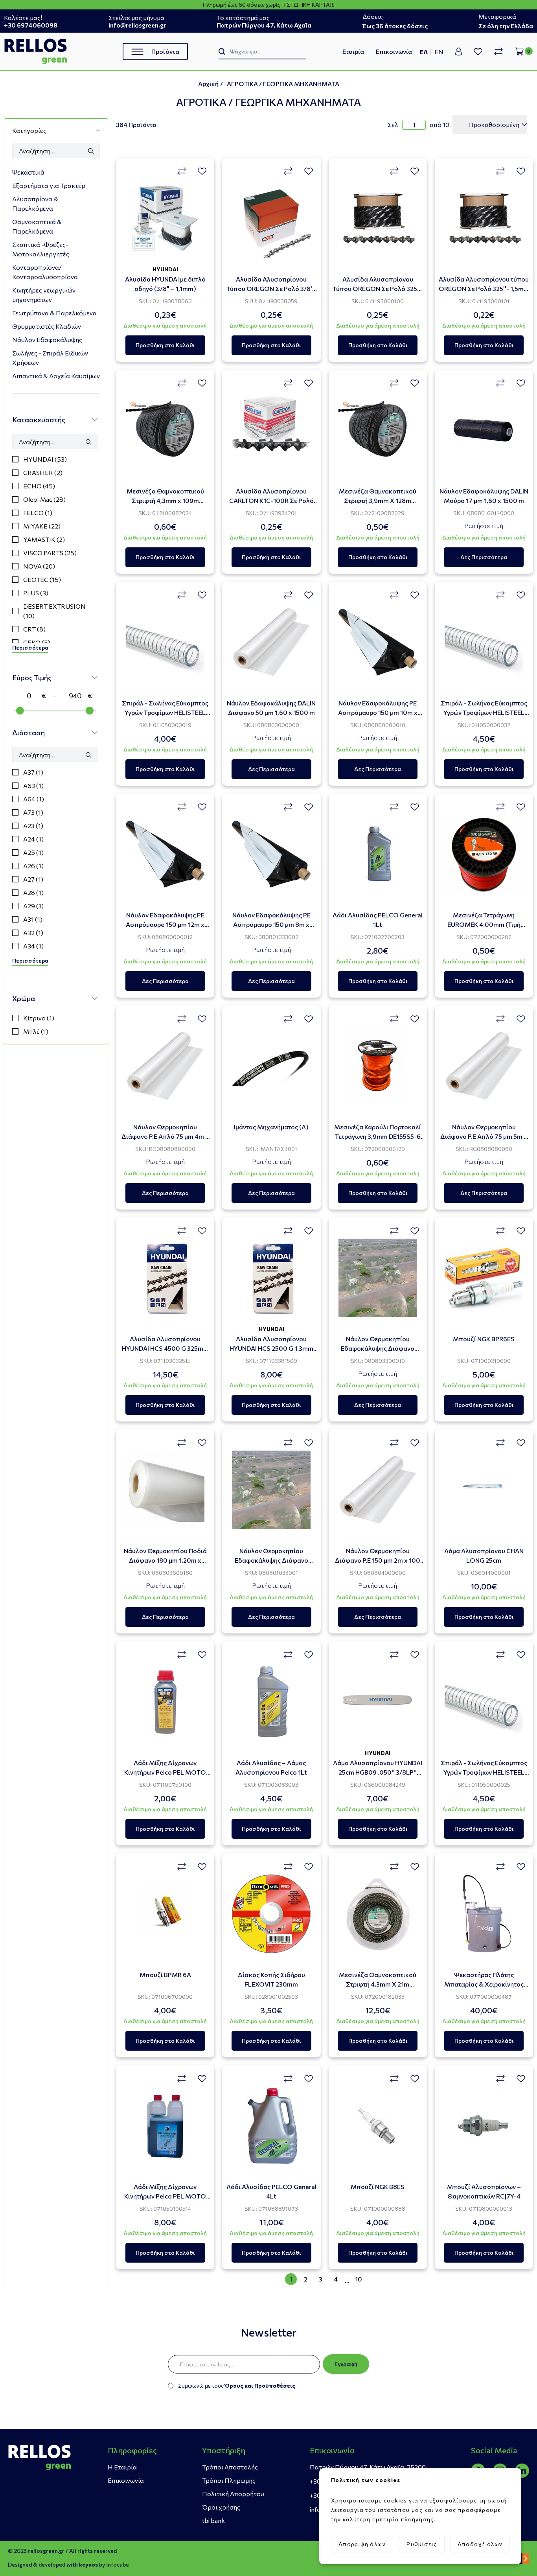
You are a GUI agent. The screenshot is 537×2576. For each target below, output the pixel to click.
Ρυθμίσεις (422, 2544)
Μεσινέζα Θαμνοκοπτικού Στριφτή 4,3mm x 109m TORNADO (165, 500)
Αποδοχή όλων (480, 2544)
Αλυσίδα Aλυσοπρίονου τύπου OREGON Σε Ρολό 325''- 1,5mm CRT (484, 288)
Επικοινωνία (394, 51)
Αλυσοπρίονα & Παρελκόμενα (35, 203)
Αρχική (208, 84)
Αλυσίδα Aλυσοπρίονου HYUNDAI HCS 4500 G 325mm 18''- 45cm (165, 1348)
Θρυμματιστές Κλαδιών (47, 326)
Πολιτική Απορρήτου (233, 2494)
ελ (424, 52)
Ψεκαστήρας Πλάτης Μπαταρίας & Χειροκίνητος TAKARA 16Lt (484, 1984)
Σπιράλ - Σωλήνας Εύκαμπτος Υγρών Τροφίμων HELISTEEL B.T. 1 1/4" (484, 712)
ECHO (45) (39, 486)
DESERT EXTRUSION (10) (54, 611)
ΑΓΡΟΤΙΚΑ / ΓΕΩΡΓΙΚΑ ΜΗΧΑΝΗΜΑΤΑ (283, 84)
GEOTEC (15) (42, 579)
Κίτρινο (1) (39, 1018)
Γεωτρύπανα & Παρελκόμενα (54, 313)
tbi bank (213, 2520)
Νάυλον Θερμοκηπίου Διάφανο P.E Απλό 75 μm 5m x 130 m (484, 1136)
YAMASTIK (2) (44, 539)
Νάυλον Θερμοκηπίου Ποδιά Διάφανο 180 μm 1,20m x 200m (165, 1560)
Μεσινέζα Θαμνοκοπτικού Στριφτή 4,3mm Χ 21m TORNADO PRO (378, 1984)
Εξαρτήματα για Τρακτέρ (49, 185)
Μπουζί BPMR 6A (165, 1975)
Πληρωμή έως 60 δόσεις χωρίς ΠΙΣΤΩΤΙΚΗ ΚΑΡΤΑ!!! (269, 5)
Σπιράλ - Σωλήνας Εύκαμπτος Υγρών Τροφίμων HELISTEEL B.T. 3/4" (165, 712)
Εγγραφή (346, 2364)
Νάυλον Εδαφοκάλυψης (47, 340)
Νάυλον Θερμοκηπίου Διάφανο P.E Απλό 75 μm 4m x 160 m (165, 1136)
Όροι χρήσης (221, 2507)
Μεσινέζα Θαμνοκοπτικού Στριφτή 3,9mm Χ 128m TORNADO (378, 500)
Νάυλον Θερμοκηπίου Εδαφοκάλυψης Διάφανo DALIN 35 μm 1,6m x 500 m (271, 1560)
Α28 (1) (33, 892)
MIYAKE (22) (42, 526)
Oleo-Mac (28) (44, 499)
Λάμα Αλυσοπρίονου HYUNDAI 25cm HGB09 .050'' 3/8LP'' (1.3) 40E (378, 1772)
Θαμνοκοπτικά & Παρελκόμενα (37, 226)
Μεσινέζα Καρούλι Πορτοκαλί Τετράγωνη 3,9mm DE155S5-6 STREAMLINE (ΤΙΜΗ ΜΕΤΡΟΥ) (378, 1136)
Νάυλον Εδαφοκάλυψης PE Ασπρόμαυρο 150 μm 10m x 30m (378, 712)
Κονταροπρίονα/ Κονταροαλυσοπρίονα (45, 272)
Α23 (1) (33, 826)
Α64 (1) (34, 799)
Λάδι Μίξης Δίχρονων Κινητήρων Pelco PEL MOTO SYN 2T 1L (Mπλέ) (165, 2196)
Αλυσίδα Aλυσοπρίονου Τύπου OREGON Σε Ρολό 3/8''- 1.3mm (271, 288)
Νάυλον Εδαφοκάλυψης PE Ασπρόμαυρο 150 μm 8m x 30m (271, 924)
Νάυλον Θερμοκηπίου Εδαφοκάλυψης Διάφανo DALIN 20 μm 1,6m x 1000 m (378, 1348)
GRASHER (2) (43, 472)
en (439, 52)
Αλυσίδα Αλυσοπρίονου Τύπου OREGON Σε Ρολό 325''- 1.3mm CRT (378, 288)
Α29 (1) (33, 906)
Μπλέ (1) (36, 1031)
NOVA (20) (39, 566)
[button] (56, 130)
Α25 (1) (33, 852)
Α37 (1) (33, 772)
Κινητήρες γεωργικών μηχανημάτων (44, 295)
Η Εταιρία (122, 2467)
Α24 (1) (33, 839)
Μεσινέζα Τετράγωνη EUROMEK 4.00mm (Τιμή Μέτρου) (484, 924)
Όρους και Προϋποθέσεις (260, 2385)
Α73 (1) (33, 812)
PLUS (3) (36, 593)
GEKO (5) (37, 642)
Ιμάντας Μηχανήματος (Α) (271, 1127)
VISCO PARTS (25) (50, 553)
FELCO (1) (38, 513)
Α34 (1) (33, 946)
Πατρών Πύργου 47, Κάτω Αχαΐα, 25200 (368, 2467)
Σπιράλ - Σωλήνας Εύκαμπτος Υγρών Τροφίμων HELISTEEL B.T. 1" (484, 1772)
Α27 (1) (33, 879)
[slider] (20, 711)
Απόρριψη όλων (362, 2544)
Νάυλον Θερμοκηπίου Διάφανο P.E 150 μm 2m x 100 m (378, 1560)
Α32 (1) (33, 933)
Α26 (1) (33, 866)
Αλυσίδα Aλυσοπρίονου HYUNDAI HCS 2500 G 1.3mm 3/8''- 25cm (271, 1348)
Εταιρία (353, 51)
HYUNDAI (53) (45, 459)
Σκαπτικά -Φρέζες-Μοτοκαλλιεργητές (41, 249)
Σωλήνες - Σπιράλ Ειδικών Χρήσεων (50, 358)
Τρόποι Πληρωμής (229, 2480)
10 (359, 2279)
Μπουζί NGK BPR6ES (484, 1339)
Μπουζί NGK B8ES (378, 2187)
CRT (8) (34, 629)
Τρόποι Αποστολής (230, 2467)
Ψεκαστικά (28, 172)
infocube (118, 2564)
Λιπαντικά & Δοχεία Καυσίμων (56, 376)
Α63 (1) (33, 785)
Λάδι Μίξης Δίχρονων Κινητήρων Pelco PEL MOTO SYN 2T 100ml (165, 1772)
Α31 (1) (33, 919)
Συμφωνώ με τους (237, 2385)
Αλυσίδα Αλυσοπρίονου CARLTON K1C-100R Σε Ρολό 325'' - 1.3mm (271, 500)
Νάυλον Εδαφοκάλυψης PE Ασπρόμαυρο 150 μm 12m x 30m (165, 924)
